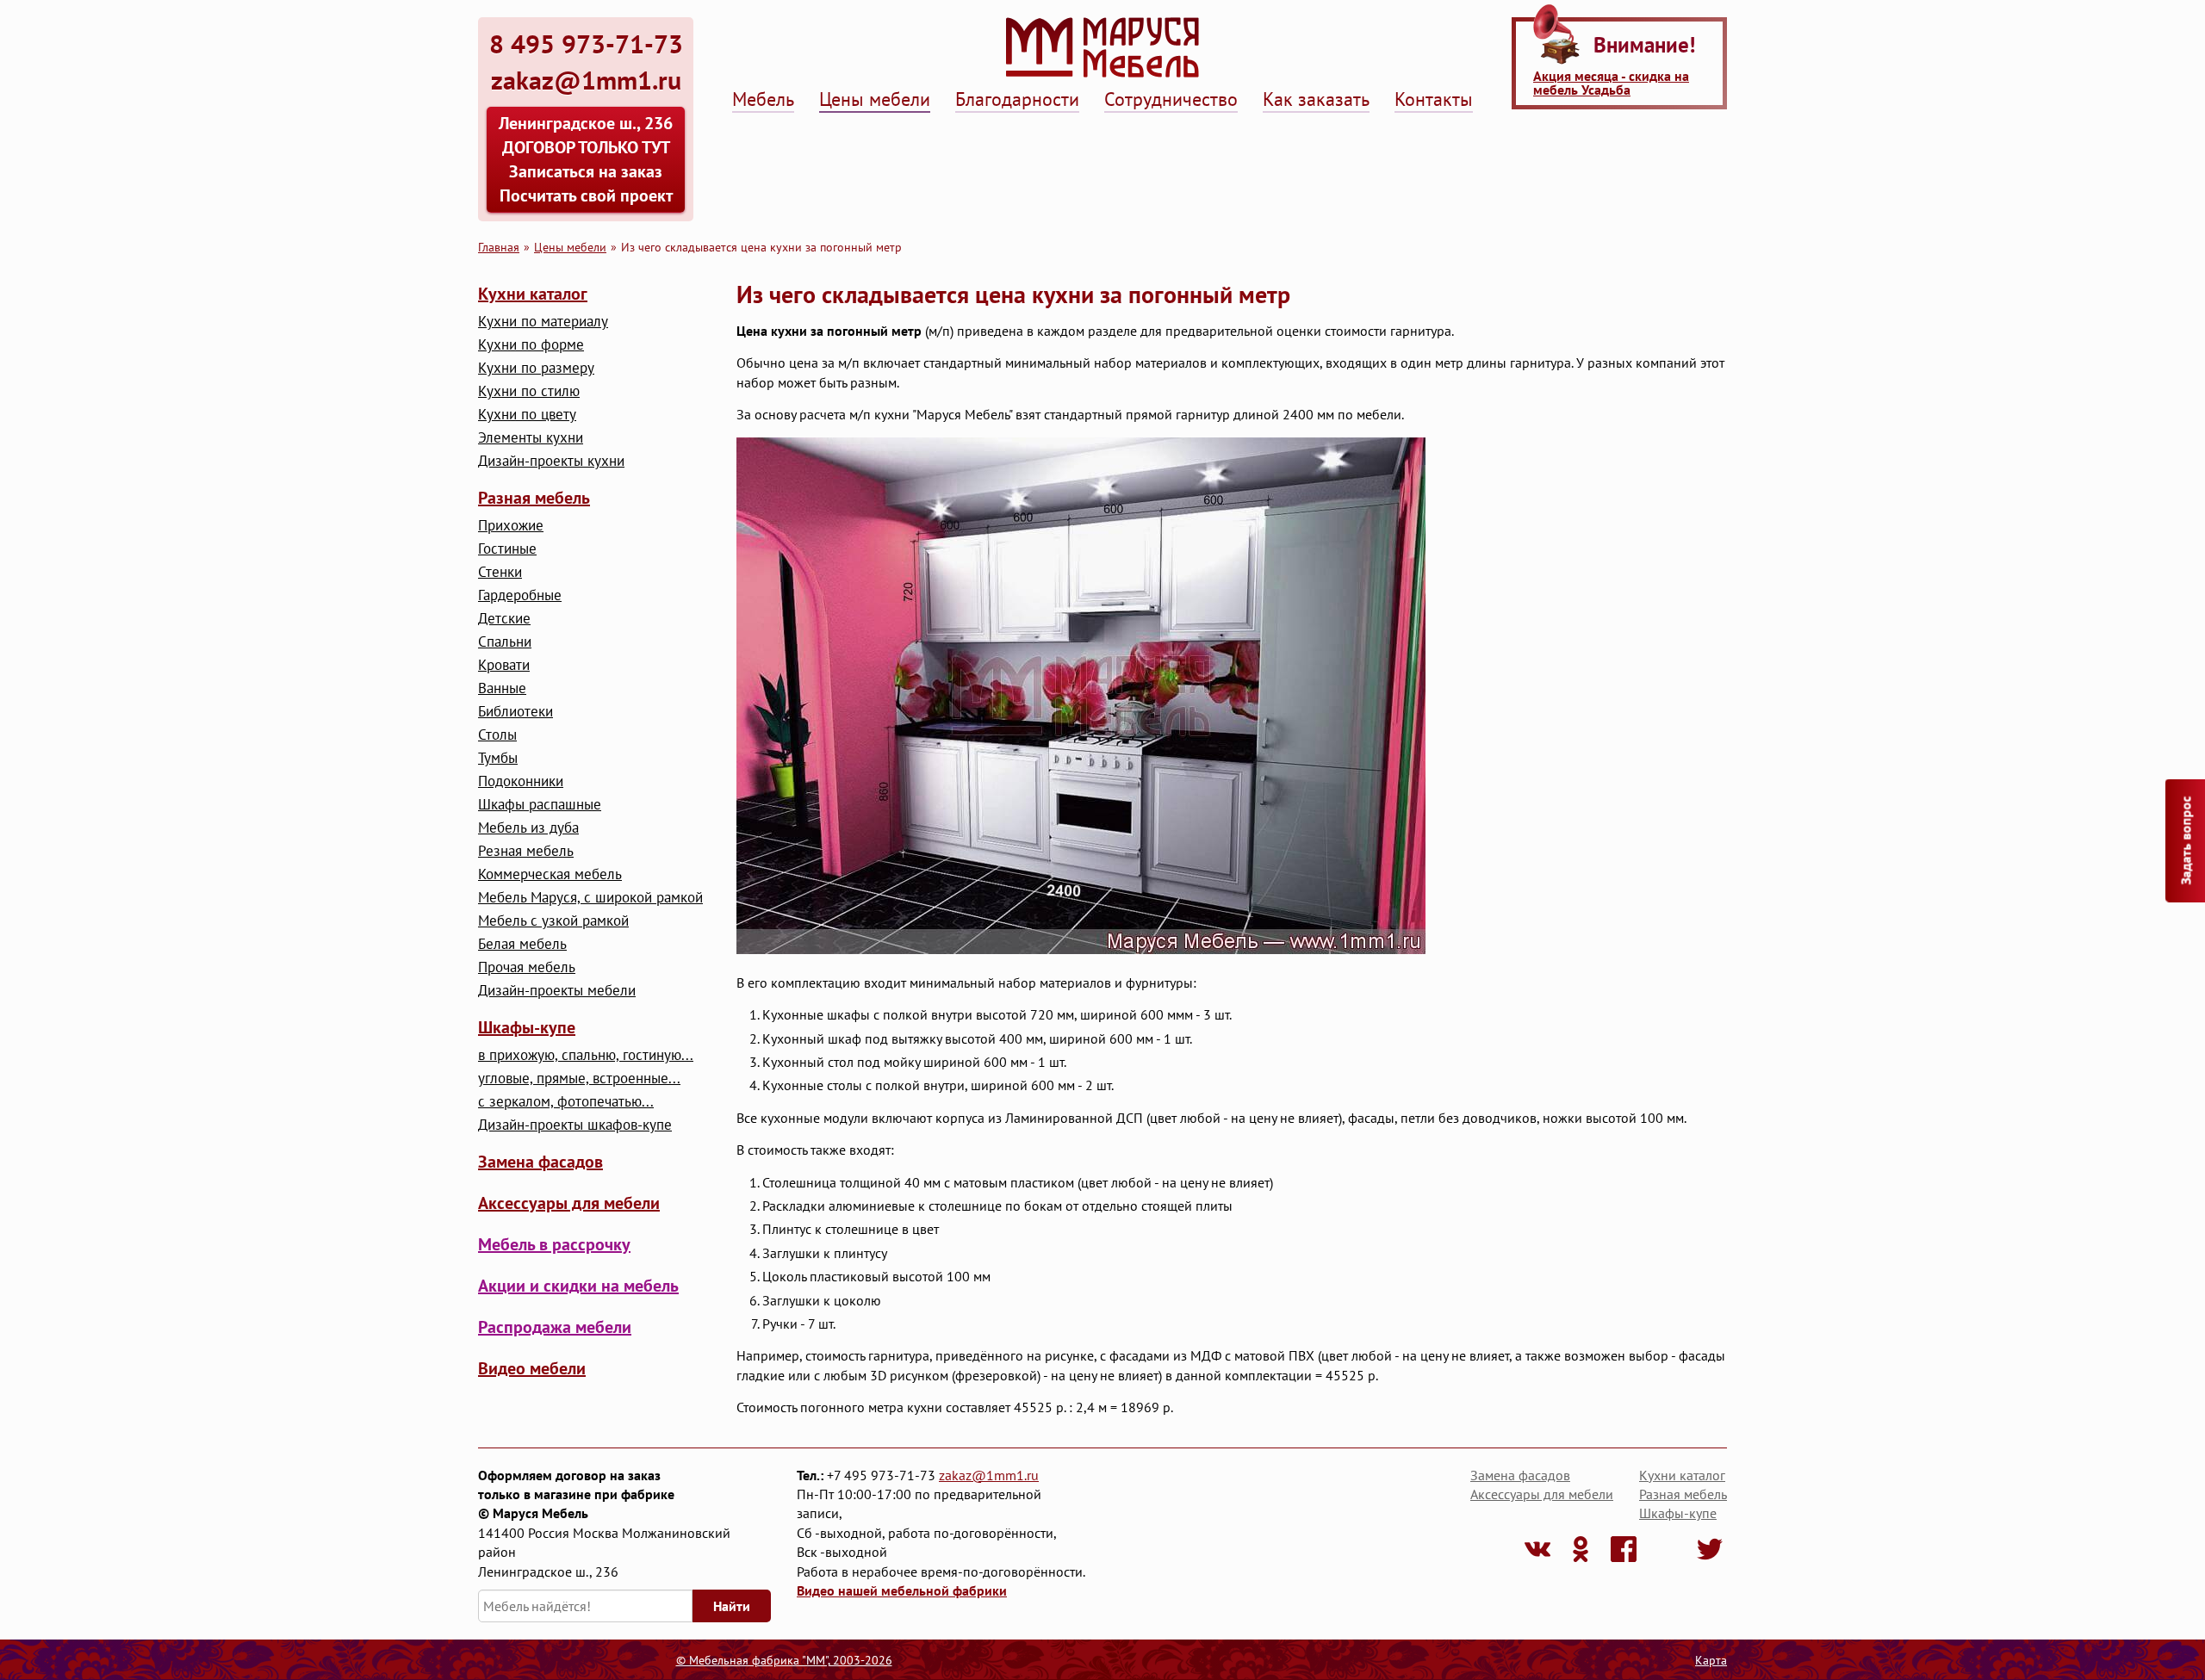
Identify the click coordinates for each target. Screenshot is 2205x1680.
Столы (497, 735)
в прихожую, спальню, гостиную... (586, 1055)
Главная (499, 247)
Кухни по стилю (529, 391)
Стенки (500, 572)
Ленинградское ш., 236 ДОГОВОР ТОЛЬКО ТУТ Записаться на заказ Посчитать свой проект (586, 159)
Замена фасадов (540, 1162)
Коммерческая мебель (550, 874)
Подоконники (521, 781)
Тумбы (498, 758)
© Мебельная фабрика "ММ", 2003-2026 (784, 1660)
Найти (732, 1606)
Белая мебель (522, 944)
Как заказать (1316, 99)
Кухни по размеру (536, 368)
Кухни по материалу (543, 322)
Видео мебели (532, 1368)
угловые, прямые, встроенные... (579, 1079)
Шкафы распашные (540, 805)
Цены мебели (875, 99)
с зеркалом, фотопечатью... (566, 1102)
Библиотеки (516, 712)
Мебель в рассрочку (554, 1244)
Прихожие (511, 526)
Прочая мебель (527, 967)
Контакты (1434, 99)
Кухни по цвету (527, 415)
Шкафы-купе (527, 1027)
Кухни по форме (531, 345)
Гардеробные (520, 595)
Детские (504, 619)
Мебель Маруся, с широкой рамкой (590, 898)
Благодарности (1017, 99)
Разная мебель (534, 498)
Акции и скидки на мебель (578, 1286)
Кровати (504, 665)
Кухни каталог (533, 294)
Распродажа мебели (555, 1327)
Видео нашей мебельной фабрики (902, 1590)
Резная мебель (526, 851)
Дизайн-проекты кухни (551, 461)
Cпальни (505, 642)
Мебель (763, 99)
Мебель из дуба (528, 828)
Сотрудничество (1171, 99)
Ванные (502, 688)
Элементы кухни (531, 438)
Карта (1711, 1660)
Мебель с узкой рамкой (553, 921)
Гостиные (507, 549)
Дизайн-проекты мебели (557, 991)
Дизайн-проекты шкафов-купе (575, 1125)
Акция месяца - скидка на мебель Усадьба (1611, 83)
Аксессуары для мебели (569, 1203)
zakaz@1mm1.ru (989, 1475)
